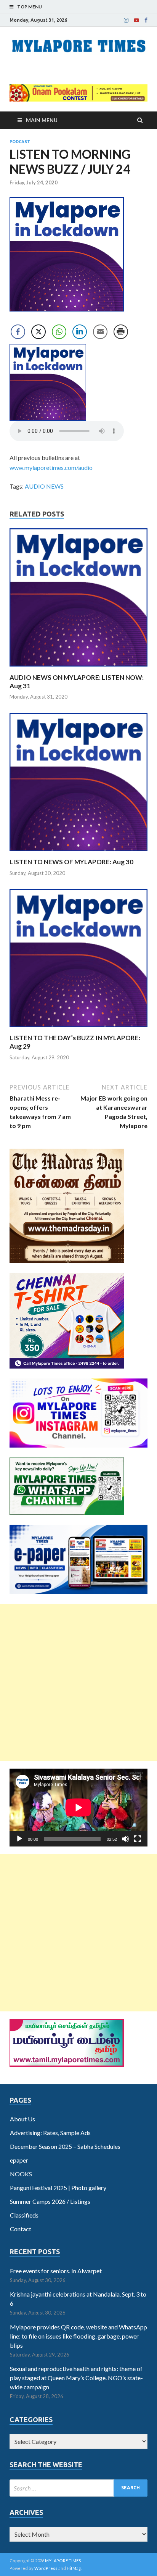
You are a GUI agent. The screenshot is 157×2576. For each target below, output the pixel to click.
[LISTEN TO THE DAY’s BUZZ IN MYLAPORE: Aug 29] (78, 1029)
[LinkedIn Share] (80, 332)
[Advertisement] (78, 1682)
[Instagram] (126, 20)
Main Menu (42, 120)
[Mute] (125, 1839)
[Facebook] (146, 20)
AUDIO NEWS (44, 486)
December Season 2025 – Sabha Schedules (65, 2146)
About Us (22, 2119)
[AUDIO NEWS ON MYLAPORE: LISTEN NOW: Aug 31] (78, 669)
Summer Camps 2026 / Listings (50, 2201)
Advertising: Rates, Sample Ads (50, 2133)
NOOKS (21, 2174)
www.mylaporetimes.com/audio (51, 467)
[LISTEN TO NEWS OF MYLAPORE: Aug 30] (78, 853)
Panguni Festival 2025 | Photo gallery (58, 2188)
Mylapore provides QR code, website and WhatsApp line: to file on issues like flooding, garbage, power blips (78, 2336)
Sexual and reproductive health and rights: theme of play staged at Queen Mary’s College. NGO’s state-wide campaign (76, 2378)
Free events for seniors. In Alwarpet (56, 2271)
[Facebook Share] (18, 332)
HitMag (74, 2568)
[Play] (19, 1839)
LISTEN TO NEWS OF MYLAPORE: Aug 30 (71, 862)
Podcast (20, 142)
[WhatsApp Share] (59, 332)
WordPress (46, 2568)
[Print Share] (121, 332)
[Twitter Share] (38, 332)
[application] (78, 1808)
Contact (21, 2229)
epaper (19, 2160)
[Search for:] (78, 2488)
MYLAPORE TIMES (63, 2561)
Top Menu (30, 7)
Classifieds (24, 2215)
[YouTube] (136, 20)
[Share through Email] (100, 332)
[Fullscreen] (138, 1839)
